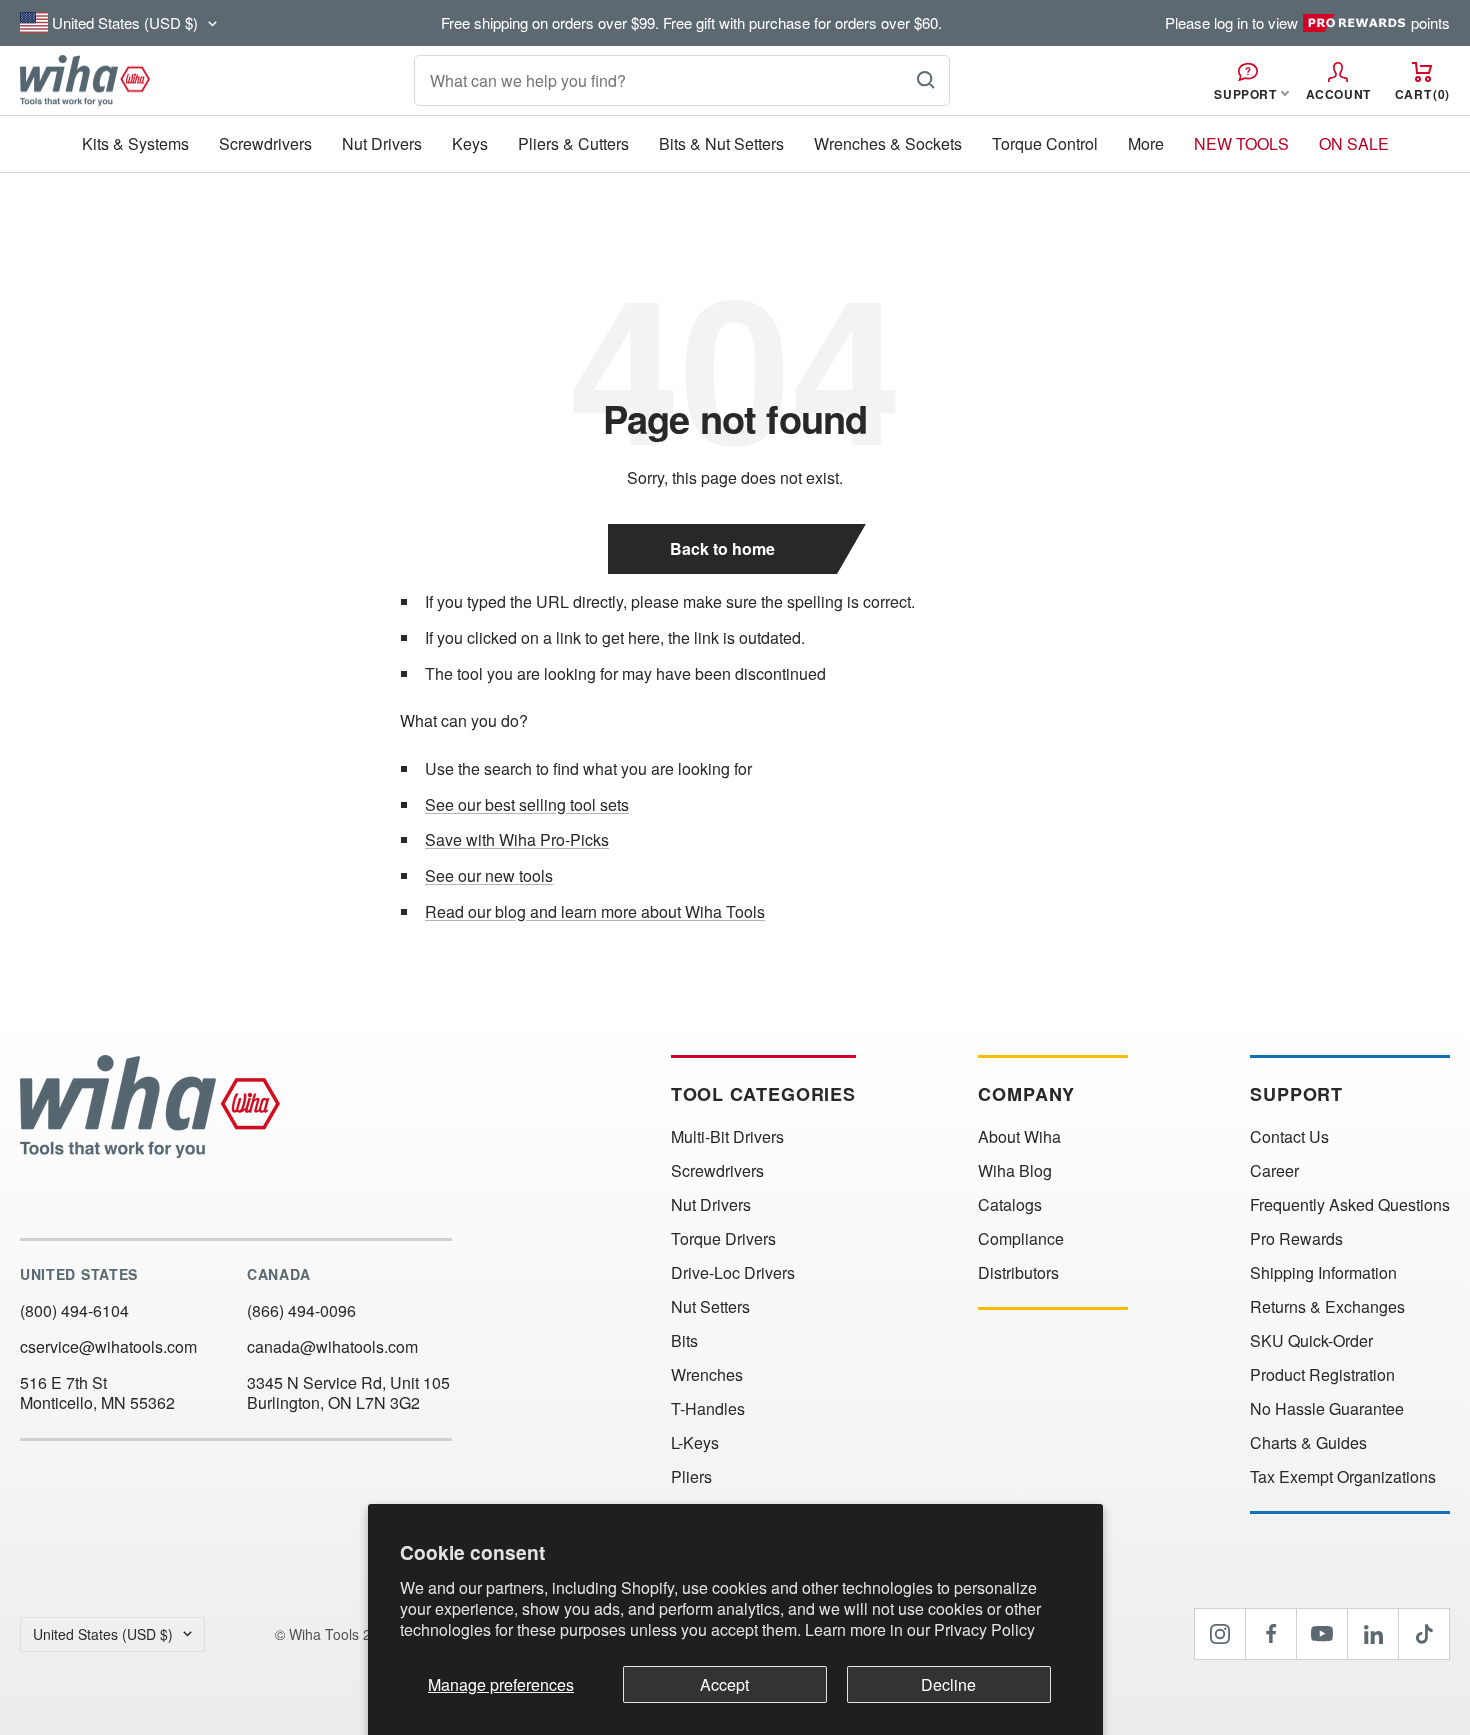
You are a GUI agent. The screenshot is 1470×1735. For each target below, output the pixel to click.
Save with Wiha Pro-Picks (517, 839)
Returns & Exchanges (1327, 1307)
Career (1274, 1171)
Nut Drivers (382, 143)
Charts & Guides (1308, 1443)
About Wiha (1019, 1137)
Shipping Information (1323, 1273)
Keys (470, 143)
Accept (724, 1684)
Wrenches (707, 1375)
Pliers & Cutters (573, 143)
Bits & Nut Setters (721, 143)
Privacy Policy (984, 1629)
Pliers (691, 1477)
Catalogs (1010, 1205)
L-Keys (695, 1443)
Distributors (1018, 1273)
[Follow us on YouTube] (1322, 1634)
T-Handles (708, 1409)
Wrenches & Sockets (888, 143)
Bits (684, 1341)
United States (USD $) (103, 1634)
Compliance (1021, 1239)
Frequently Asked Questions (1350, 1205)
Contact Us (1289, 1137)
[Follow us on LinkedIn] (1373, 1634)
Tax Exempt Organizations (1343, 1477)
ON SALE (1354, 143)
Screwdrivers (265, 143)
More (1146, 143)
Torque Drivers (723, 1239)
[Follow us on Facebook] (1271, 1634)
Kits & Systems (135, 143)
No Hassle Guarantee (1327, 1409)
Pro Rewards (1296, 1239)
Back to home (722, 548)
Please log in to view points (1307, 23)
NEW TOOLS (1241, 143)
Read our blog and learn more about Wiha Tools (595, 911)
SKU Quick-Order (1311, 1341)
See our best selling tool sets (527, 804)
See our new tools (489, 875)
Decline (948, 1684)
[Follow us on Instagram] (1220, 1634)
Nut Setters (710, 1307)
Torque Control (1045, 143)
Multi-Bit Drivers (727, 1137)
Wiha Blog (1015, 1171)
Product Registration (1322, 1375)
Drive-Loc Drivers (733, 1273)
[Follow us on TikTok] (1424, 1634)
